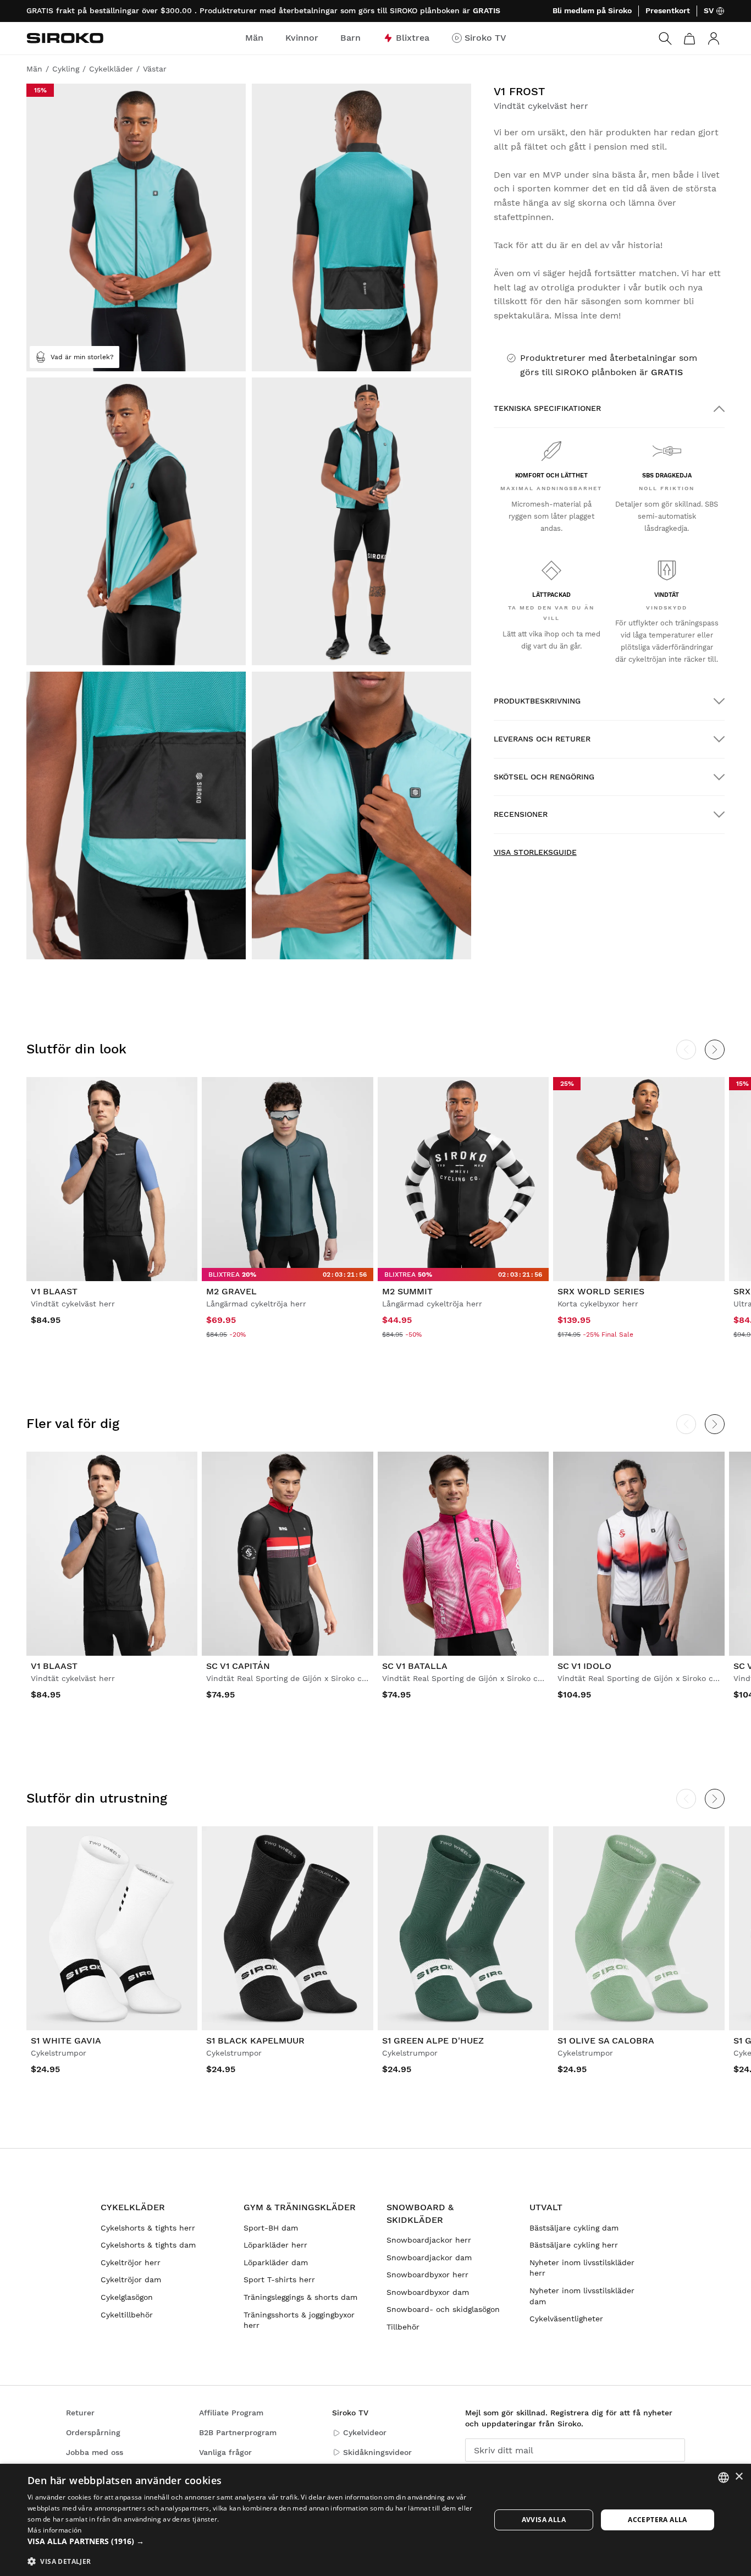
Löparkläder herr (275, 2245)
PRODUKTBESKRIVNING (537, 701)
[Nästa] (715, 1050)
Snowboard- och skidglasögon (443, 2309)
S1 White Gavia (66, 2041)
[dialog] (375, 2520)
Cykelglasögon (127, 2297)
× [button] (739, 2477)
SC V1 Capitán (238, 1666)
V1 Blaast (54, 1291)
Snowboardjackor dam (429, 2258)
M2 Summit (407, 1291)
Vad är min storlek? (82, 357)
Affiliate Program (231, 2413)
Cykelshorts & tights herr (148, 2228)
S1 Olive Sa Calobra (606, 2041)
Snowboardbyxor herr (427, 2275)
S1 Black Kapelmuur (255, 2041)
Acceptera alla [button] (658, 2520)
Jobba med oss (95, 2452)
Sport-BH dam (271, 2228)
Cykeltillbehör (127, 2315)
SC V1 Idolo (584, 1666)
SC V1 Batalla (415, 1666)
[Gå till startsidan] (65, 38)
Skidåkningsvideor (377, 2452)
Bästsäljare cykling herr (574, 2245)
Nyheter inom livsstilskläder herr (582, 2268)
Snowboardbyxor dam (428, 2292)
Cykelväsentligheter (566, 2319)
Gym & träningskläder (300, 2207)
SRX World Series (601, 1291)
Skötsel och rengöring (544, 777)
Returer (80, 2413)
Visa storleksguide (535, 852)
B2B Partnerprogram (238, 2432)
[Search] (665, 39)
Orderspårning (93, 2432)
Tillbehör (403, 2327)
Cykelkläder (133, 2207)
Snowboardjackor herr (429, 2240)
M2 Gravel (231, 1291)
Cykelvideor (365, 2432)
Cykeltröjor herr (131, 2262)
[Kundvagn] (689, 39)
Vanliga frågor (225, 2452)
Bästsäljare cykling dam (574, 2228)
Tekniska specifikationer (547, 408)
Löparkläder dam (276, 2262)
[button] (252, 2541)
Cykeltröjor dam (131, 2280)
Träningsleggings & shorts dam (300, 2297)
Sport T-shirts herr (279, 2280)
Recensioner (521, 814)
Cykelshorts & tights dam (148, 2245)
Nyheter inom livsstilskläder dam (582, 2296)
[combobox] (724, 2478)
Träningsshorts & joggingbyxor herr (299, 2320)
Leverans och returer (542, 739)
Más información (55, 2530)
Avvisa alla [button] (544, 2520)
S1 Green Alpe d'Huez (433, 2041)
